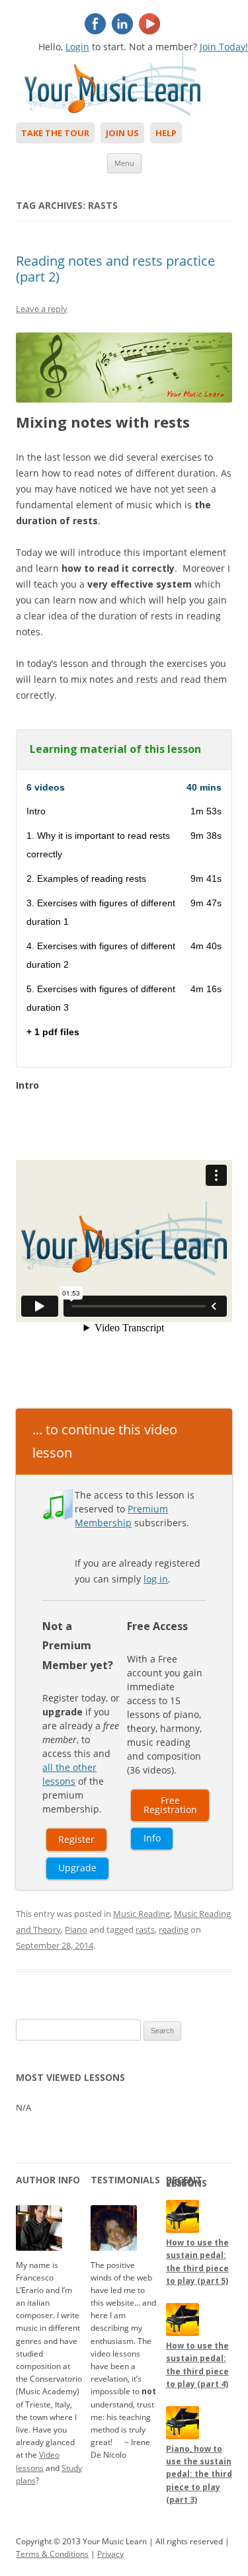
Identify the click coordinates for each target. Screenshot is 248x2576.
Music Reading (142, 1914)
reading (174, 1930)
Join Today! (224, 47)
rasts (145, 1930)
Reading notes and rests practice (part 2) (115, 269)
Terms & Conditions (52, 2554)
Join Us (122, 133)
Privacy (110, 2554)
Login (77, 47)
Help (166, 133)
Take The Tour (55, 133)
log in (156, 1579)
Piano (76, 1930)
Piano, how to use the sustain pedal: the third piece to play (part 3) (199, 2474)
